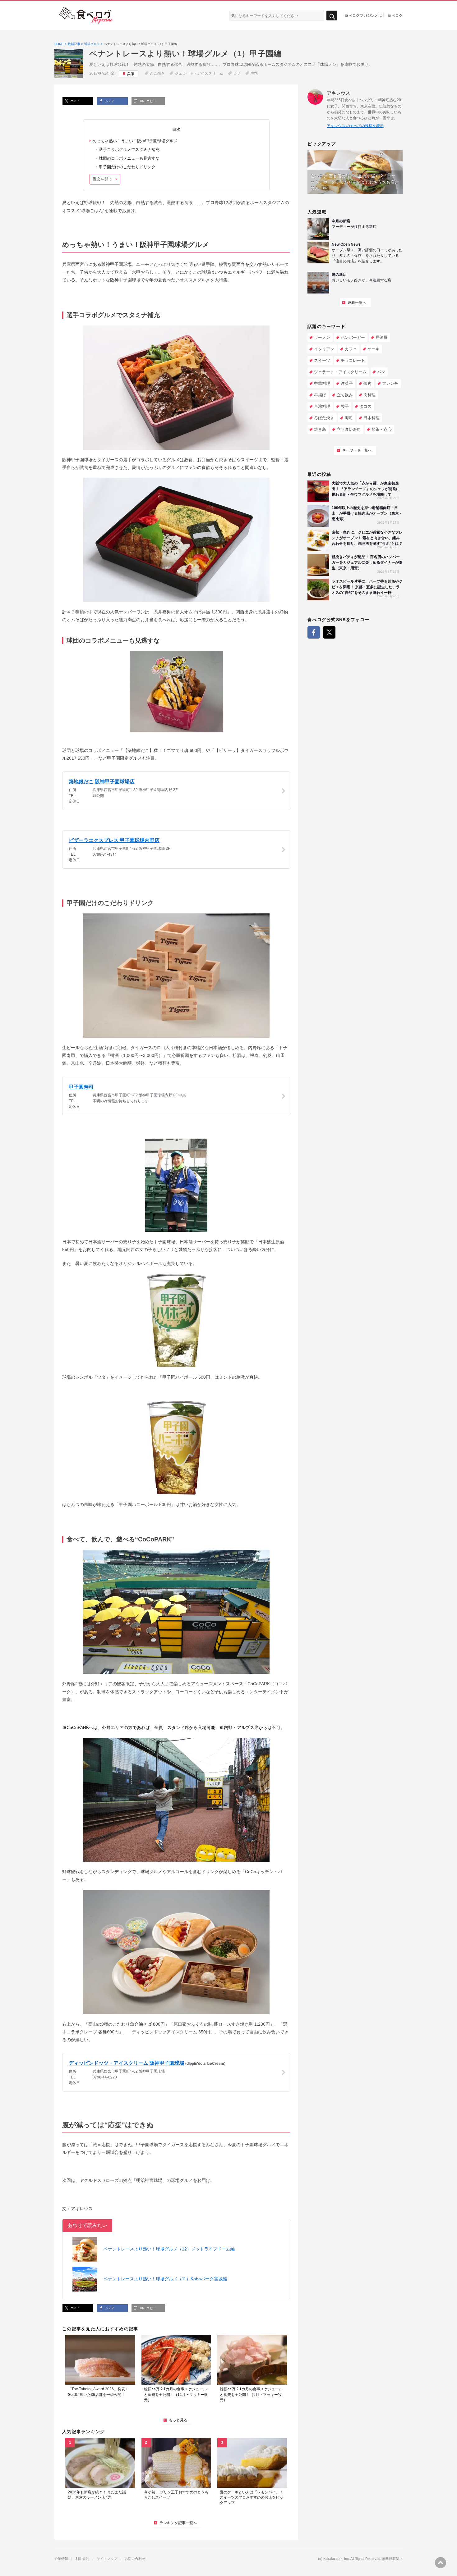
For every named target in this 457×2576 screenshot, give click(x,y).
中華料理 (322, 383)
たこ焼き (157, 73)
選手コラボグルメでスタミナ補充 (129, 150)
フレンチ (390, 383)
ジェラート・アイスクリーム (199, 73)
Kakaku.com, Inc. (337, 2559)
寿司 (254, 73)
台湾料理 (322, 406)
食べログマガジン (86, 16)
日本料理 (372, 418)
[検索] (332, 16)
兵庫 (131, 74)
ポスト (75, 101)
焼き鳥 (320, 429)
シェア (109, 101)
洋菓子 (347, 383)
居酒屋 (382, 337)
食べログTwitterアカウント (329, 632)
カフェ (351, 349)
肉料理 (369, 395)
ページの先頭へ (441, 2563)
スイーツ (322, 360)
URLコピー (147, 101)
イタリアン (324, 349)
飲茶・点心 (382, 429)
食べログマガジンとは (363, 15)
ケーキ (374, 349)
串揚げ (320, 395)
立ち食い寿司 (349, 429)
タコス (365, 406)
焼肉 (367, 383)
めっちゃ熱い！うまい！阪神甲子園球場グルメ (135, 141)
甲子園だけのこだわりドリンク (127, 167)
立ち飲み (345, 395)
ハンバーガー (353, 337)
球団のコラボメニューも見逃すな (129, 158)
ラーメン (322, 337)
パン (381, 372)
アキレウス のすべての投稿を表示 (355, 126)
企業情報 (61, 2559)
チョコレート (353, 360)
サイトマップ (107, 2559)
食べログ (395, 15)
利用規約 (82, 2559)
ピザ (237, 73)
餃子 (345, 406)
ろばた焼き (324, 418)
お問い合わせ (135, 2559)
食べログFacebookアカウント (314, 632)
